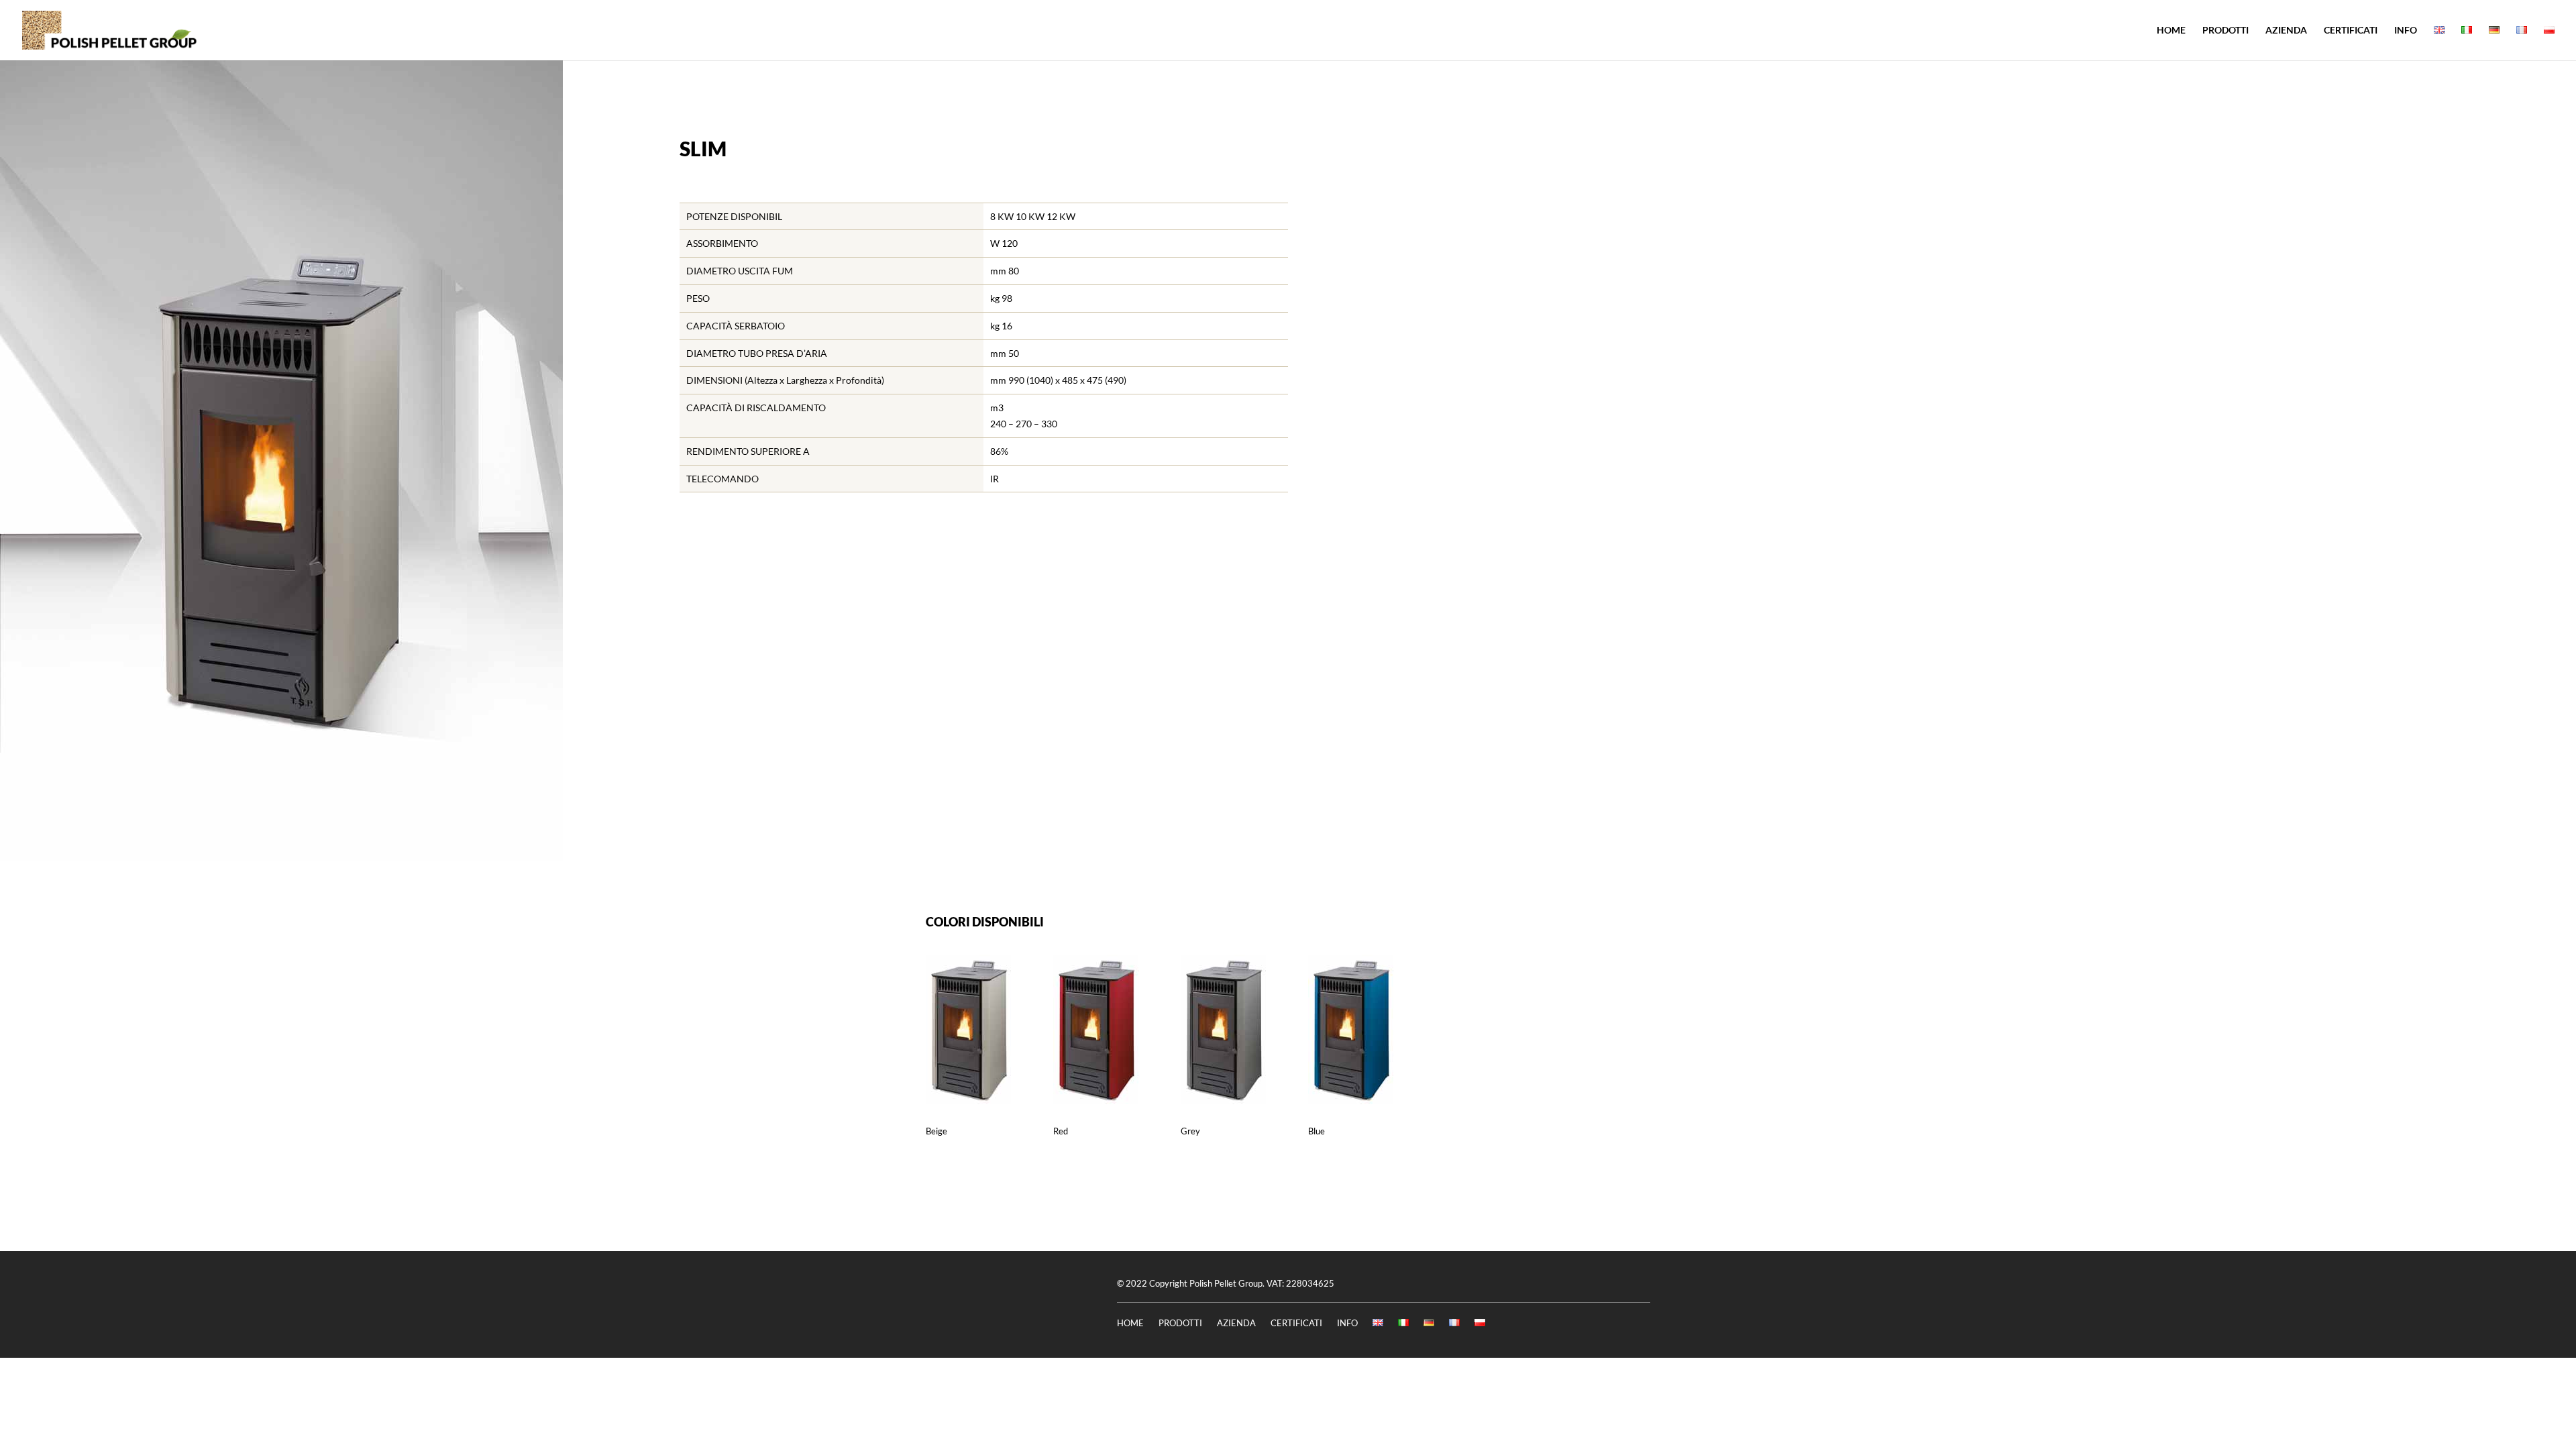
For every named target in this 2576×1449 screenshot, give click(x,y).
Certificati (2351, 31)
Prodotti (2225, 31)
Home (2171, 31)
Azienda (2286, 31)
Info (2406, 31)
